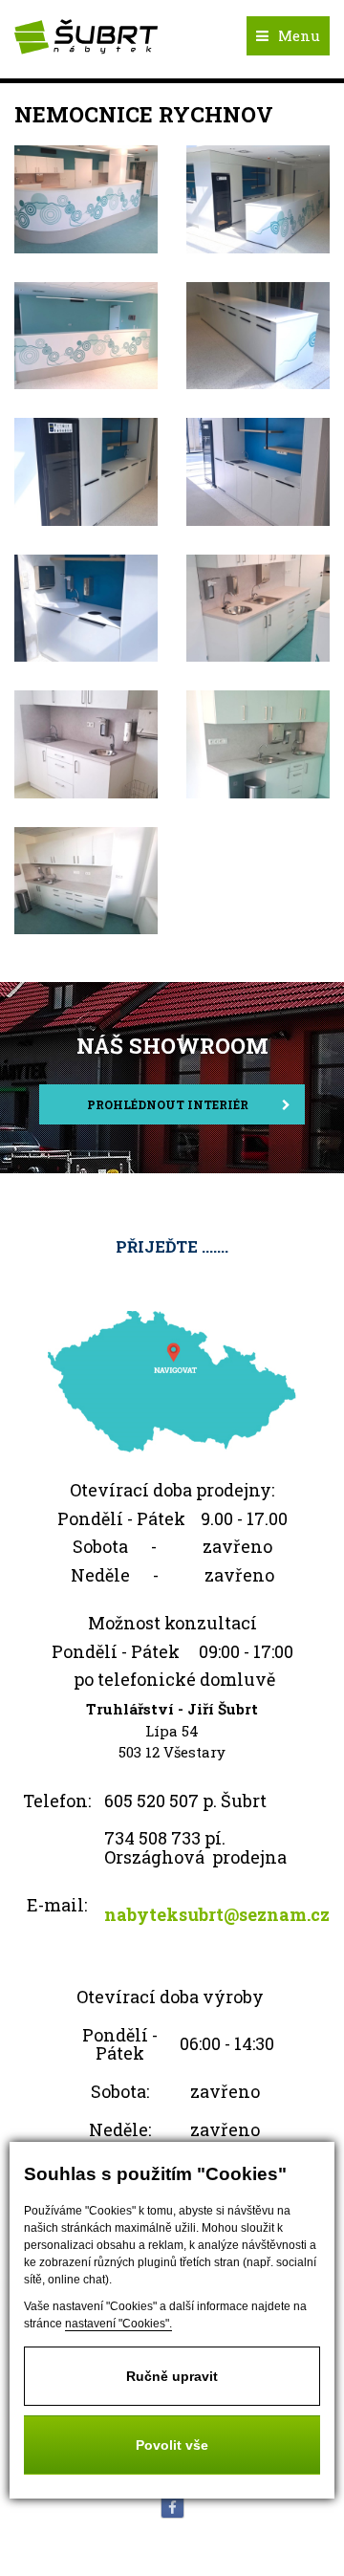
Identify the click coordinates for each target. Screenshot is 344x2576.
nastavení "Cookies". (118, 2324)
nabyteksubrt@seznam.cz (217, 1914)
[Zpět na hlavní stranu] (86, 39)
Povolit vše (172, 2445)
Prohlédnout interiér (168, 1104)
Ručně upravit (172, 2376)
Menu (299, 35)
